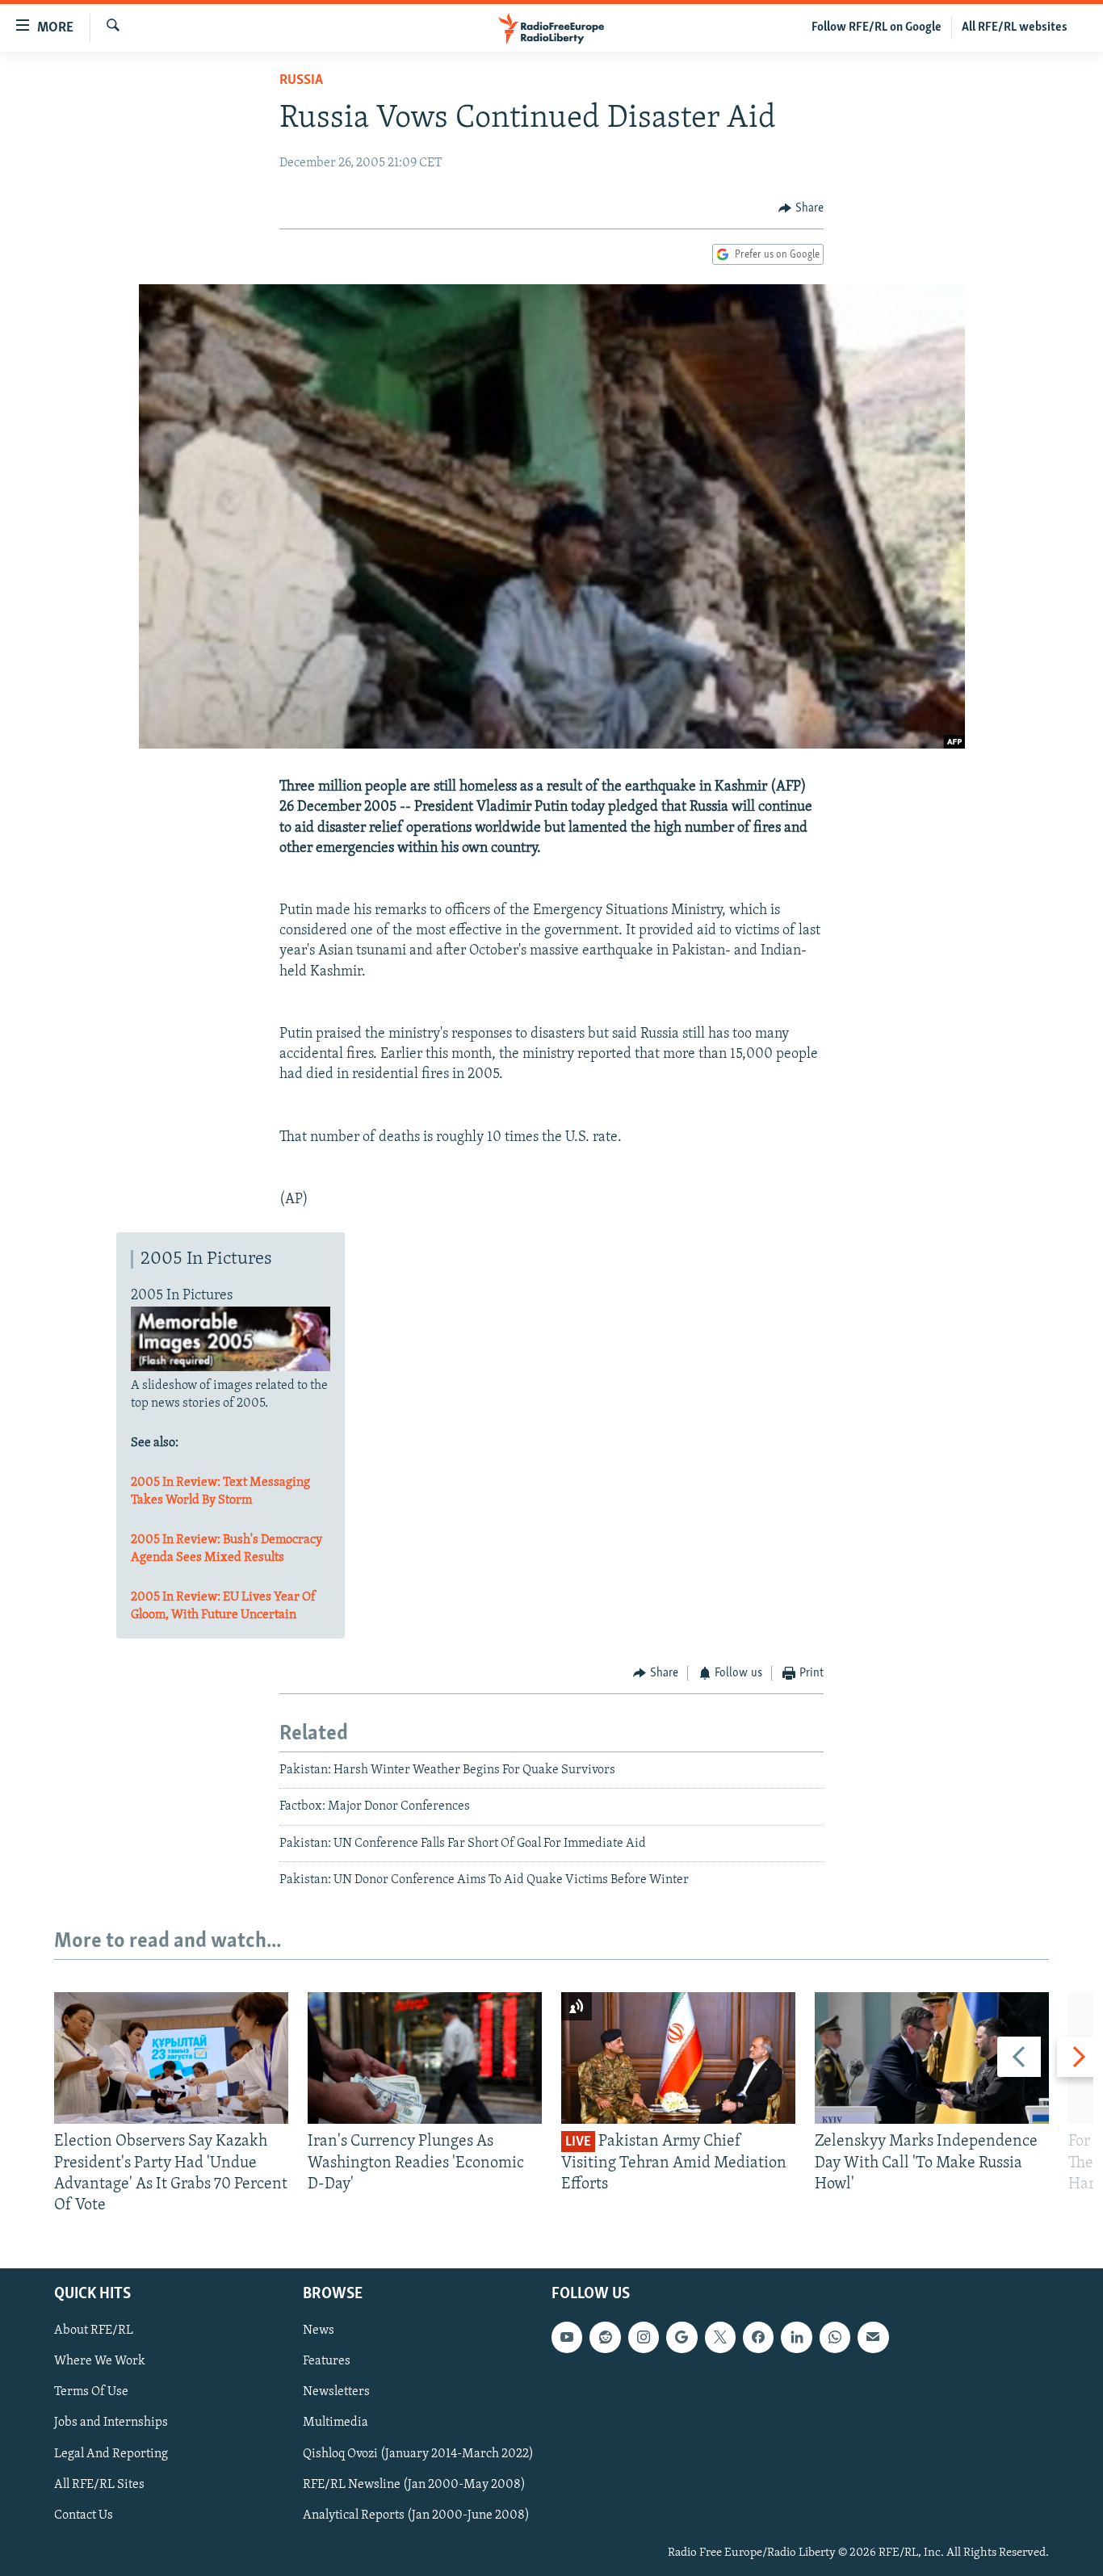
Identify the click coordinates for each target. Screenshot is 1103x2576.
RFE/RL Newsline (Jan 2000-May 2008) (414, 2485)
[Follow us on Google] (682, 2338)
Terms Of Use (91, 2393)
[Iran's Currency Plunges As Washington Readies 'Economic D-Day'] (425, 2058)
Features (327, 2362)
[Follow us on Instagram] (644, 2338)
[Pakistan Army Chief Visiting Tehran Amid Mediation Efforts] (678, 2058)
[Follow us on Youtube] (567, 2338)
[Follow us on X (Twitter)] (720, 2338)
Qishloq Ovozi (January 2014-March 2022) (418, 2454)
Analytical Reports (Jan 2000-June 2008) (416, 2515)
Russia (301, 81)
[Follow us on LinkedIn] (796, 2338)
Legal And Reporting (111, 2454)
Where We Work (100, 2362)
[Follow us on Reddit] (605, 2338)
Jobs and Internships (111, 2423)
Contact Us (84, 2515)
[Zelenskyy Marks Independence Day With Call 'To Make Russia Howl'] (932, 2058)
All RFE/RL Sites (99, 2485)
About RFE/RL (94, 2331)
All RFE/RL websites (1015, 27)
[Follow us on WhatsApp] (835, 2338)
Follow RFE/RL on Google (877, 27)
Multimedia (336, 2423)
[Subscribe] (873, 2338)
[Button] (801, 208)
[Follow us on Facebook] (758, 2338)
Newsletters (336, 2393)
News (319, 2331)
